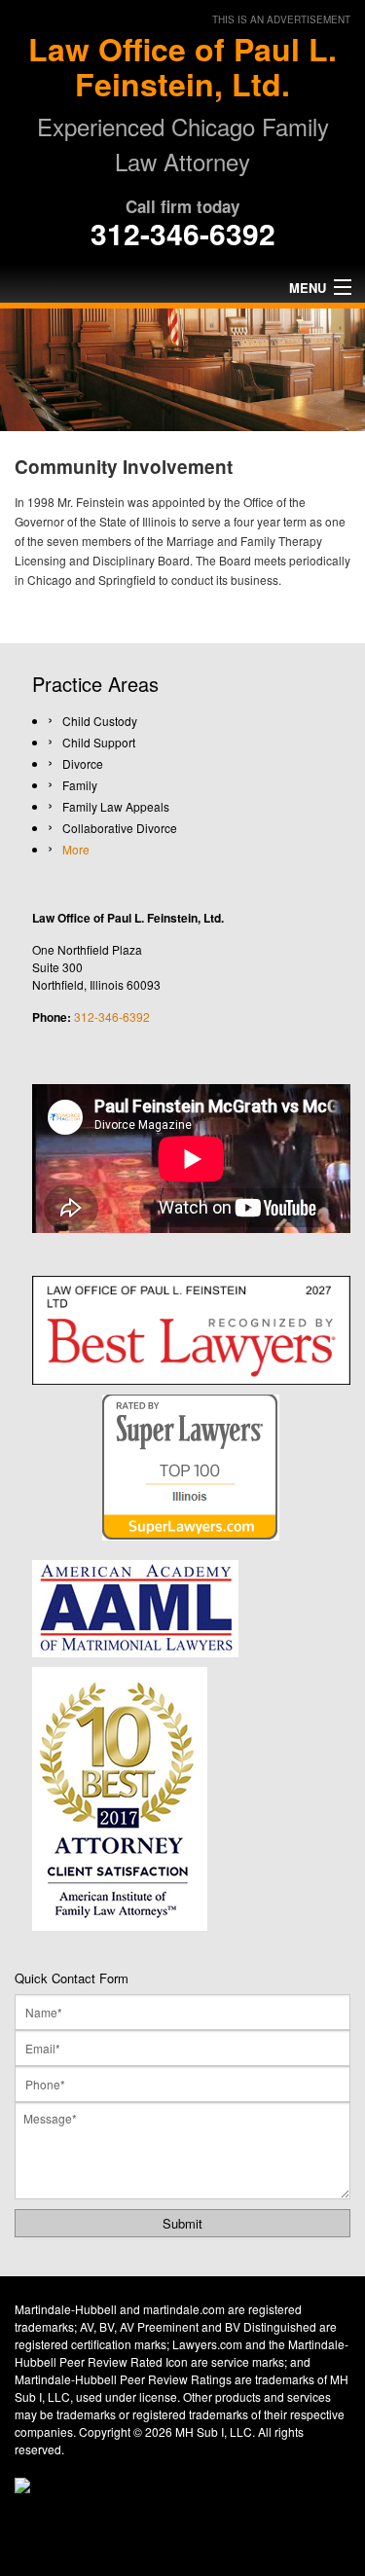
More (76, 849)
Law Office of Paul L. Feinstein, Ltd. (182, 66)
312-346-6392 (183, 233)
